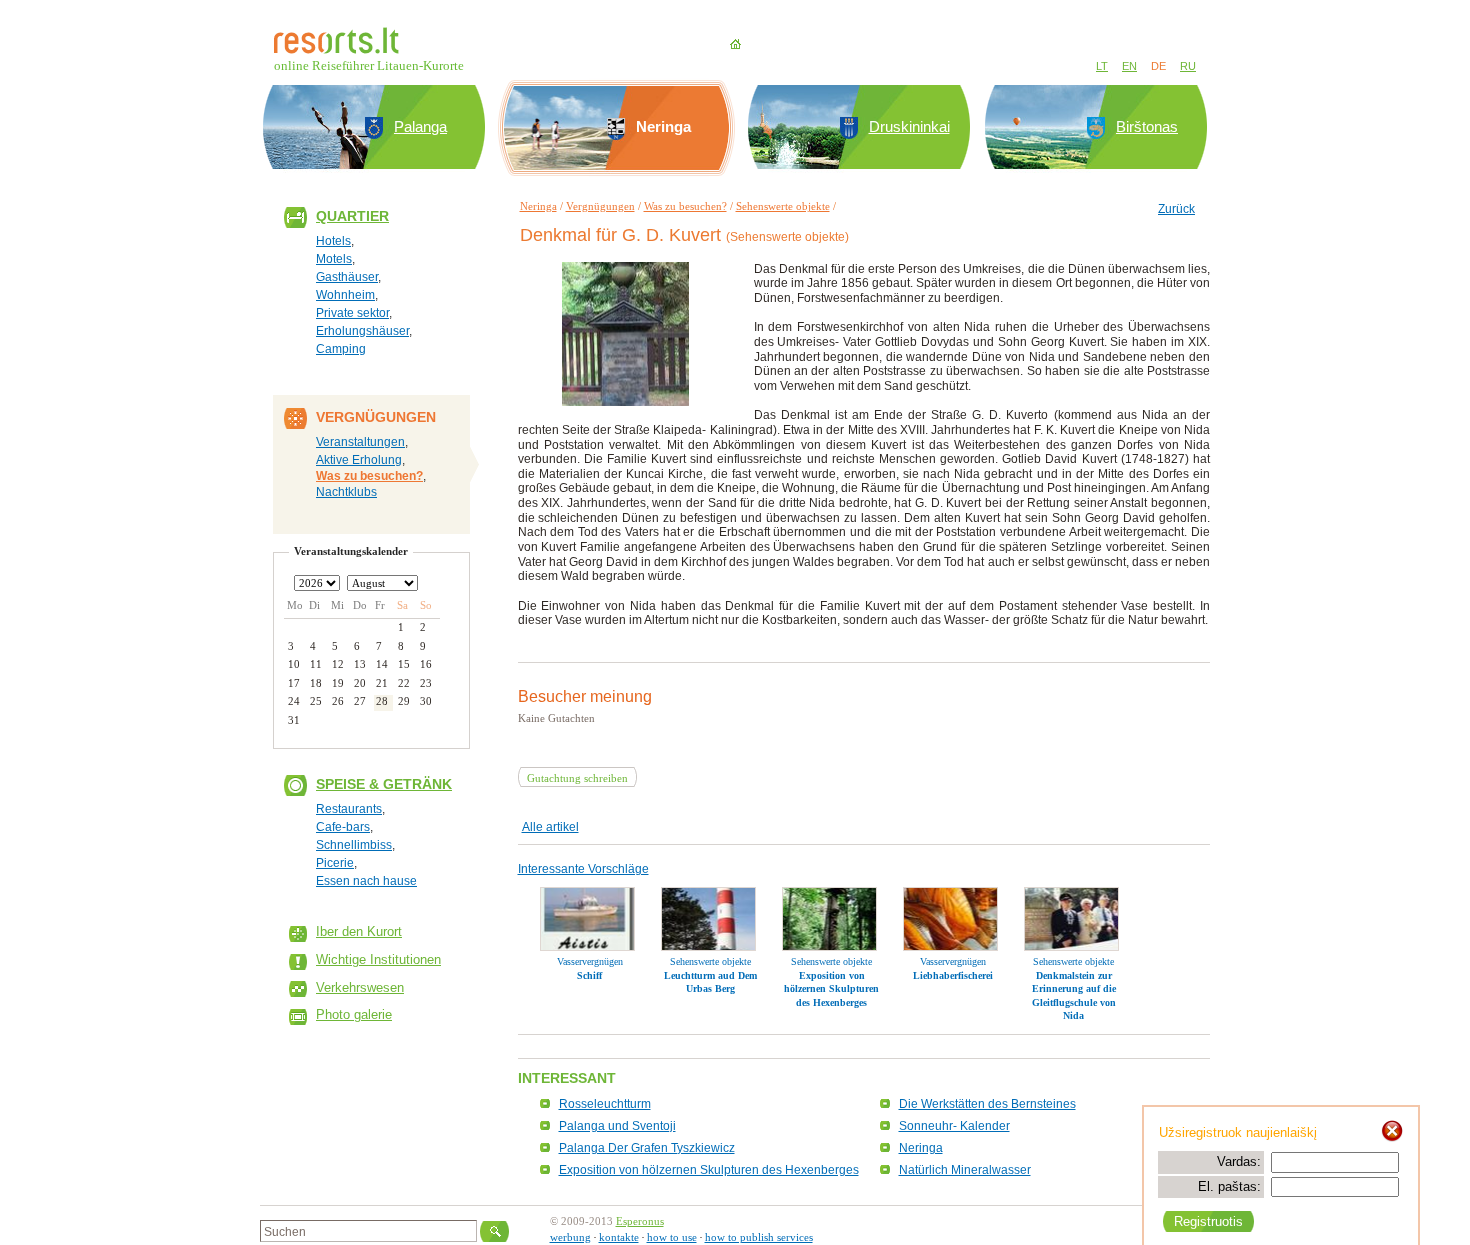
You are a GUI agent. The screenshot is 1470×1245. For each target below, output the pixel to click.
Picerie (335, 863)
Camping (341, 349)
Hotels (333, 241)
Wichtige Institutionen (378, 959)
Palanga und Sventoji (617, 1126)
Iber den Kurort (359, 931)
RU (1188, 66)
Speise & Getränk (384, 784)
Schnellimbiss (354, 845)
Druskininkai (909, 126)
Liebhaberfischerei (953, 975)
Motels (334, 259)
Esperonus (640, 1221)
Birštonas (1147, 126)
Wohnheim (345, 295)
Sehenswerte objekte (783, 206)
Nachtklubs (346, 492)
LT (1102, 66)
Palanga (420, 126)
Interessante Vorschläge (583, 869)
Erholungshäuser (362, 331)
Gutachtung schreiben (577, 778)
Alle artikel (550, 827)
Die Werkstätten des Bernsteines (987, 1104)
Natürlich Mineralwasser (965, 1170)
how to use (672, 1237)
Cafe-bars (343, 827)
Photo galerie (354, 1014)
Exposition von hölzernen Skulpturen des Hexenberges (831, 989)
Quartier (352, 216)
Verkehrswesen (360, 987)
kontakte (619, 1237)
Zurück (1176, 209)
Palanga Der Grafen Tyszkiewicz (647, 1148)
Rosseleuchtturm (605, 1104)
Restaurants (349, 809)
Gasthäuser (347, 277)
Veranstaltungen (360, 442)
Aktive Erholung (359, 460)
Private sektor (352, 313)
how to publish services (759, 1237)
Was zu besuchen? (369, 476)
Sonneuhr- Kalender (954, 1126)
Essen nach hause (366, 881)
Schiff (589, 975)
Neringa (538, 206)
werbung (570, 1237)
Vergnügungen (600, 206)
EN (1129, 66)
